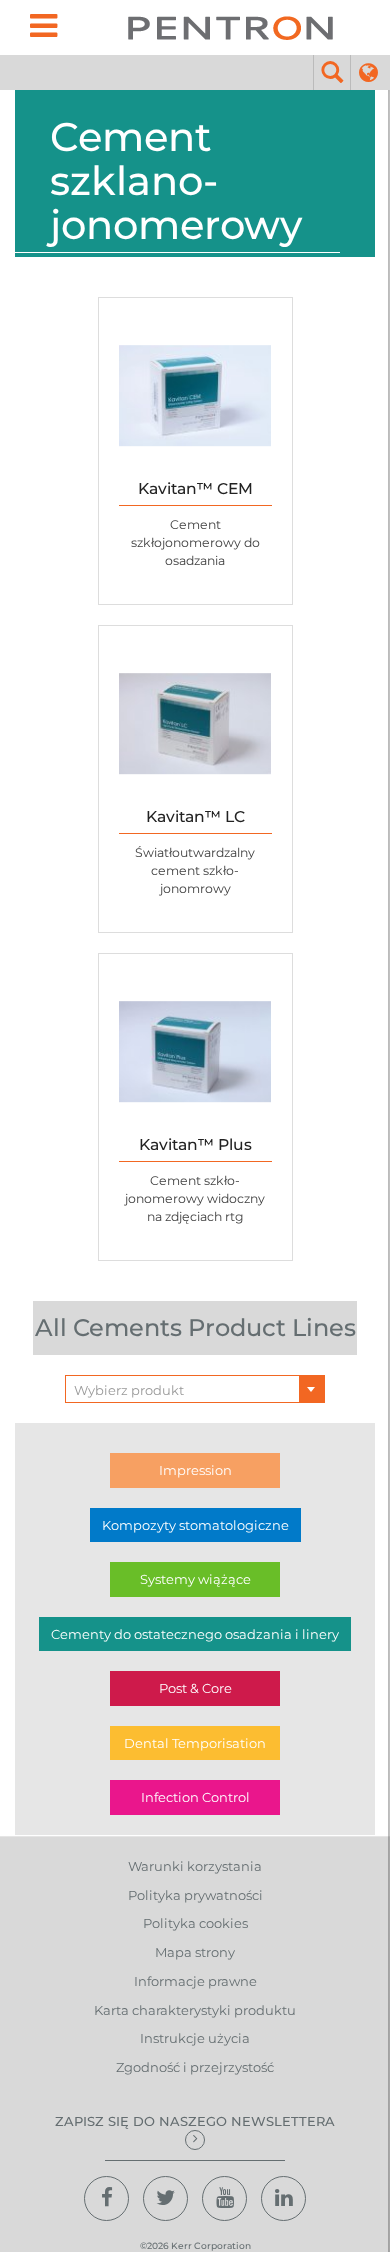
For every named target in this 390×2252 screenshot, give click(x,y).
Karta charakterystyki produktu (195, 2010)
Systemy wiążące (195, 1579)
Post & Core (195, 1688)
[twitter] (165, 2198)
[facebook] (106, 2198)
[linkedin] (283, 2198)
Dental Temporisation (195, 1743)
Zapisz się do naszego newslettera (195, 2121)
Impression (195, 1470)
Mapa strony (195, 1952)
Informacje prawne (195, 1981)
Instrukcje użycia (195, 2038)
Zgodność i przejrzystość (195, 2067)
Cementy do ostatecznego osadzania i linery (195, 1634)
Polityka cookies (195, 1923)
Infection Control (195, 1797)
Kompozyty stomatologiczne (195, 1525)
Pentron (230, 27)
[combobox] (194, 1389)
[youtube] (224, 2198)
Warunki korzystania (195, 1866)
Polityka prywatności (195, 1895)
